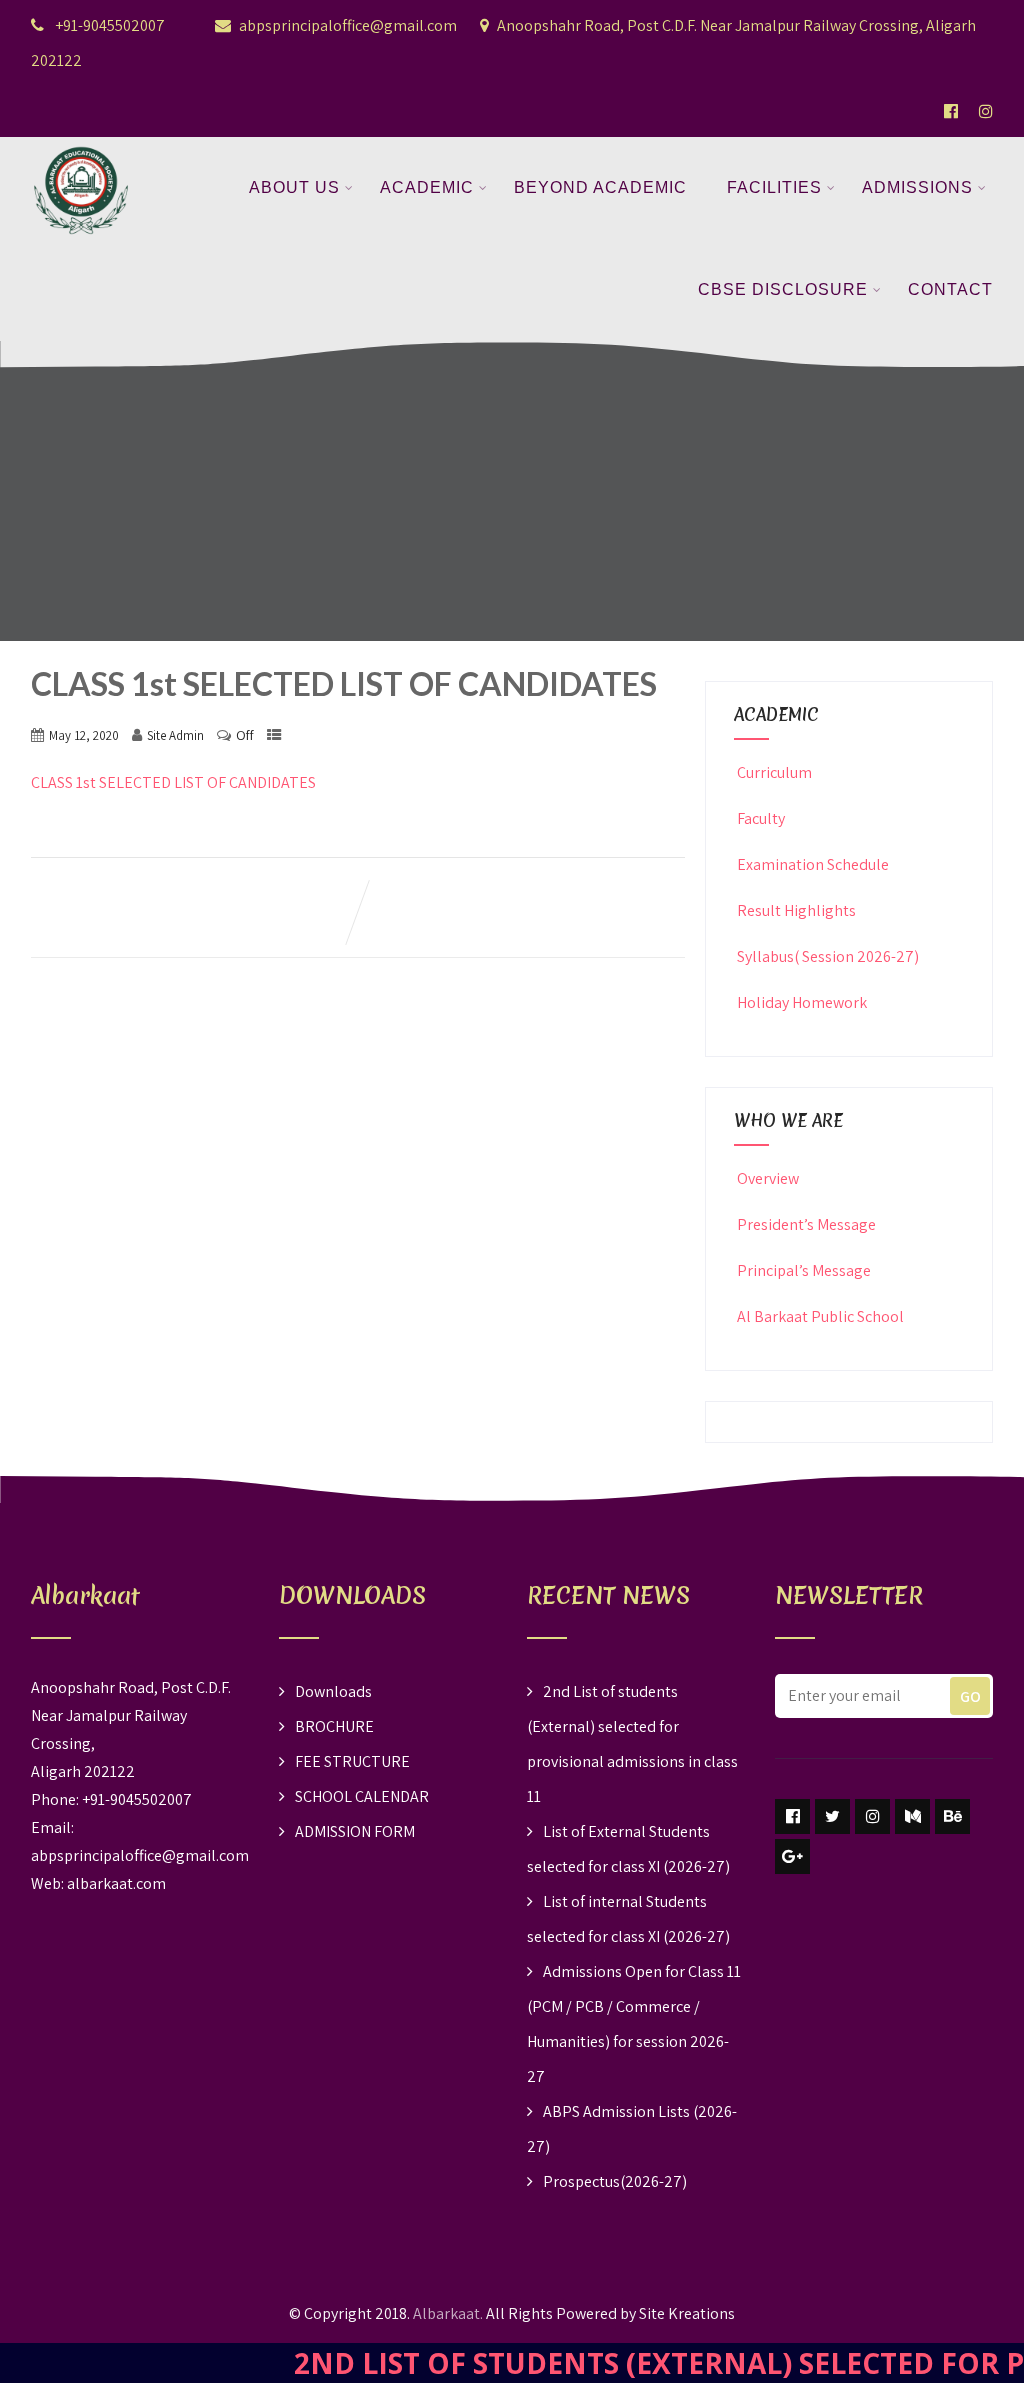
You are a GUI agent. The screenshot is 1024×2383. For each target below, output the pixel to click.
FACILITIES (774, 187)
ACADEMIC (427, 187)
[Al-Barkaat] (81, 149)
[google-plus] (792, 1856)
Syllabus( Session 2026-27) (828, 956)
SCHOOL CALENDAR (362, 1796)
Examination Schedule (813, 864)
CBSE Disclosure (783, 289)
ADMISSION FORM (355, 1831)
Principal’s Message (804, 1270)
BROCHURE (334, 1726)
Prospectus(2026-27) (615, 2181)
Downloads (333, 1691)
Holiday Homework (802, 1002)
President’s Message (806, 1224)
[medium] (912, 1816)
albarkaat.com (116, 1883)
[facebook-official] (951, 111)
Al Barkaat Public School (820, 1316)
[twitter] (832, 1816)
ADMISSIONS (917, 187)
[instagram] (872, 1816)
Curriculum (774, 772)
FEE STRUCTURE (352, 1761)
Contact (950, 289)
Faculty (761, 818)
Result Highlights (796, 910)
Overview (768, 1178)
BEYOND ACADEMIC (600, 187)
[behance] (952, 1816)
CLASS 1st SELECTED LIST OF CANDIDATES (173, 782)
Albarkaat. (448, 2313)
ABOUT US (294, 187)
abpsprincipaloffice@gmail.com (348, 25)
